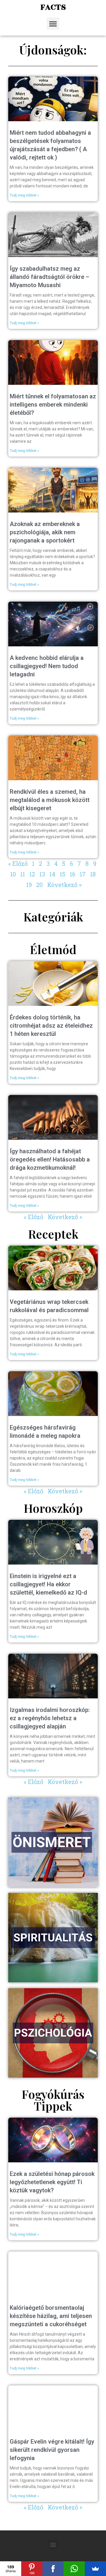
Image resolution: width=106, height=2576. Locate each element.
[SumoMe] (95, 2569)
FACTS (53, 7)
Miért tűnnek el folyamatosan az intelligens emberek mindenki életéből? (53, 405)
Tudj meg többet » (24, 195)
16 (73, 874)
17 (83, 874)
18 (93, 874)
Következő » (64, 885)
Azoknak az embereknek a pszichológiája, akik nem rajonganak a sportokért (45, 532)
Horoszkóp (53, 1508)
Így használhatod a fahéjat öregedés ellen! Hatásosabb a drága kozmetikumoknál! (50, 1159)
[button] (53, 24)
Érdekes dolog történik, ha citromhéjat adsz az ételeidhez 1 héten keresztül (51, 1026)
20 (39, 885)
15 (63, 874)
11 (23, 874)
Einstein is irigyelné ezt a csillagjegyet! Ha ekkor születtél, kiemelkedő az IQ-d (48, 1584)
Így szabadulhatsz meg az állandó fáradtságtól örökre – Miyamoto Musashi (49, 277)
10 (13, 874)
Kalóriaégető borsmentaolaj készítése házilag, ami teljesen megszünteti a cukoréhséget (51, 2316)
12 (32, 874)
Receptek (53, 1234)
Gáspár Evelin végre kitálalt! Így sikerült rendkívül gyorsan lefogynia (52, 2450)
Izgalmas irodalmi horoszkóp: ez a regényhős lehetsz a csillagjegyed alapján (50, 1718)
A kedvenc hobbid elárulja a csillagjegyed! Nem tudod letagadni (47, 666)
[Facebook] (53, 2569)
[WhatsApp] (74, 2569)
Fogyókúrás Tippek (53, 2100)
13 (42, 874)
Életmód (53, 949)
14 (52, 874)
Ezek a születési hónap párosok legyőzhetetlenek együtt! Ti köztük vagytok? (52, 2182)
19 (29, 885)
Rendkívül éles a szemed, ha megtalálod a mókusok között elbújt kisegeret (50, 800)
